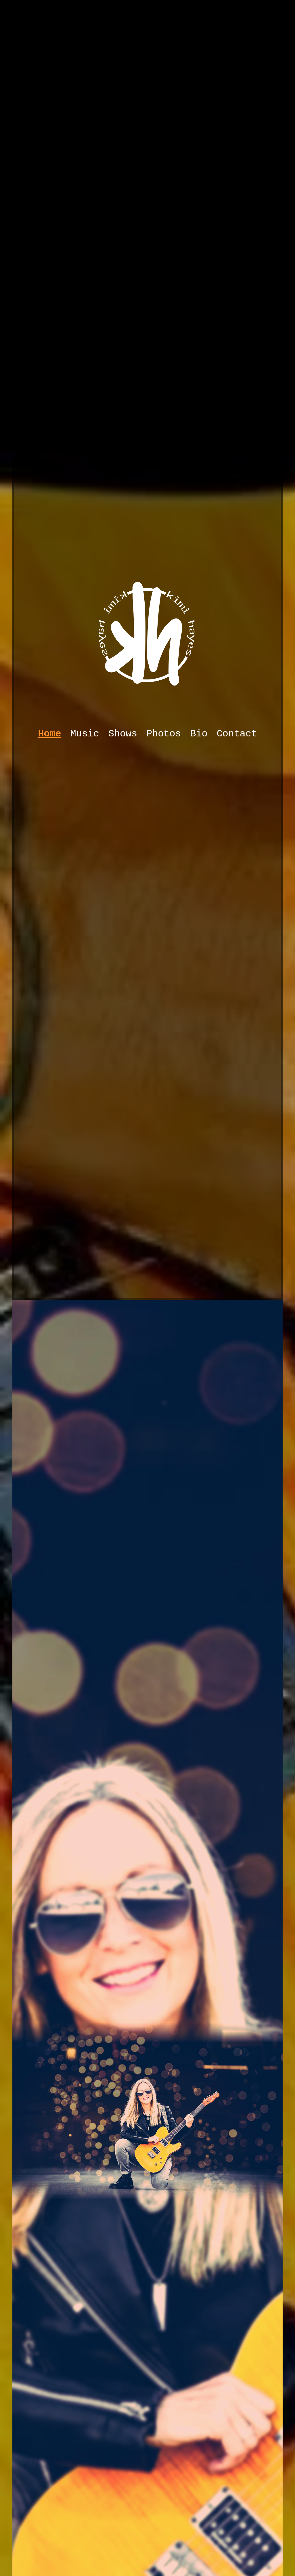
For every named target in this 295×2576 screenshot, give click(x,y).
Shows (123, 734)
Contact (237, 734)
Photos (164, 734)
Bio (199, 734)
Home (50, 734)
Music (85, 734)
